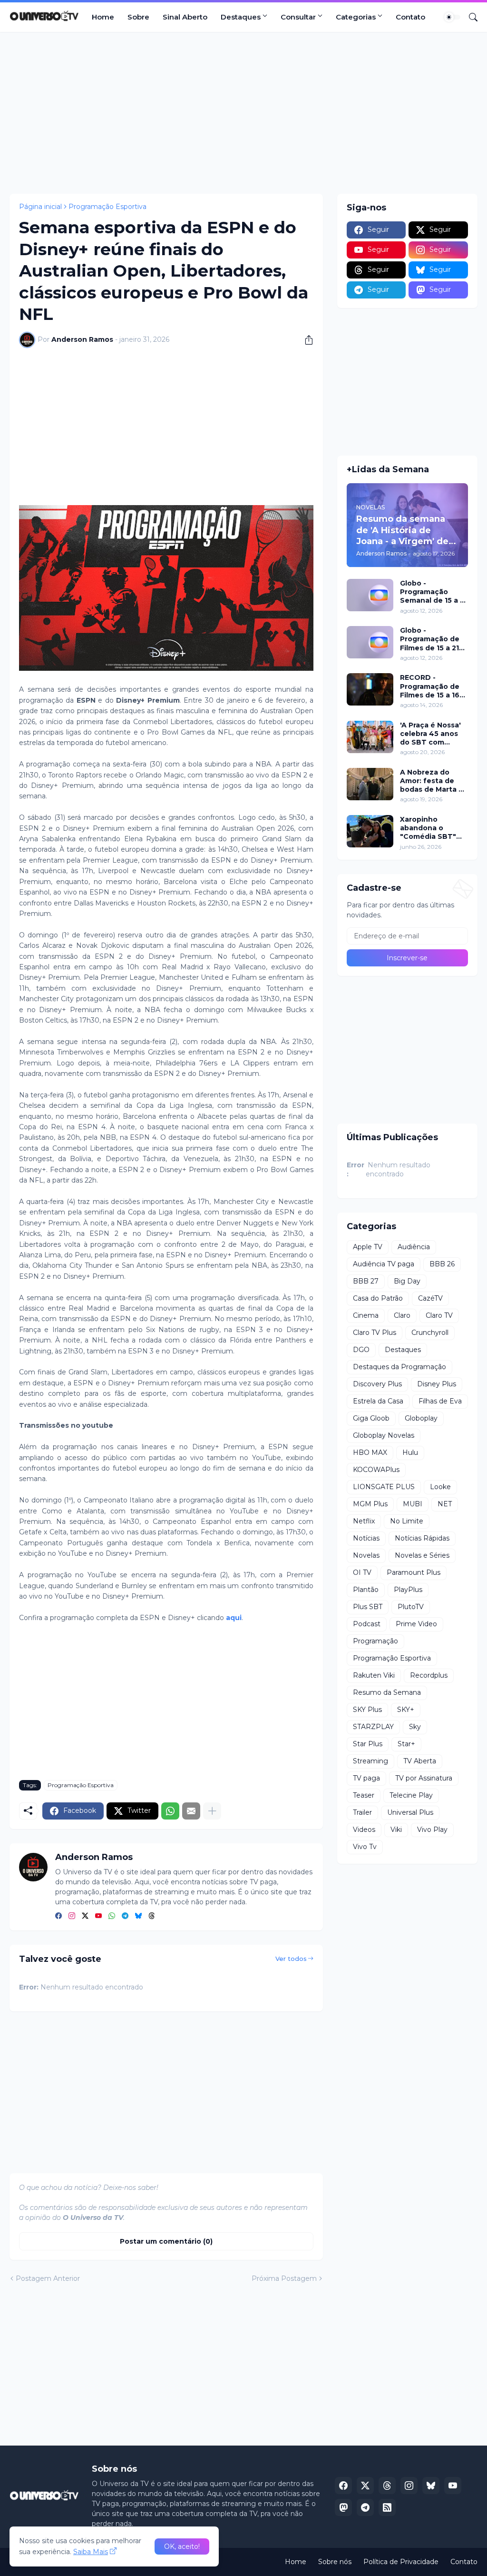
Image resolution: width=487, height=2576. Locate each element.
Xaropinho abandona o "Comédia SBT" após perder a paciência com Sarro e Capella (428, 828)
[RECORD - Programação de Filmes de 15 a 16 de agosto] (370, 689)
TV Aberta (420, 1761)
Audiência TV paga (384, 1264)
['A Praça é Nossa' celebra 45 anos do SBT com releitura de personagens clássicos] (370, 737)
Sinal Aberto (185, 17)
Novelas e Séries (422, 1555)
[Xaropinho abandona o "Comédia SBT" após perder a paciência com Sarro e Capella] (370, 831)
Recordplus (429, 1675)
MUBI (413, 1504)
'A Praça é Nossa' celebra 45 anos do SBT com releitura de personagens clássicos (430, 734)
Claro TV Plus (375, 1333)
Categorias (356, 17)
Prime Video (416, 1624)
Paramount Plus (414, 1572)
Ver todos (291, 1959)
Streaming (370, 1761)
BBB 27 (366, 1281)
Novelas (366, 1555)
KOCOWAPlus (376, 1470)
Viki (396, 1830)
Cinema (366, 1315)
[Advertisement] (243, 113)
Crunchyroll (430, 1333)
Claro (402, 1315)
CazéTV (430, 1298)
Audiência (414, 1247)
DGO (361, 1350)
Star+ (406, 1744)
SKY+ (406, 1710)
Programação (375, 1641)
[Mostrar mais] (212, 1811)
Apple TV (368, 1247)
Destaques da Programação (399, 1367)
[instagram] (72, 1917)
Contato (410, 17)
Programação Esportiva (107, 207)
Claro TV (439, 1315)
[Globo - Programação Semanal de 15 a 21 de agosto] (370, 595)
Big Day (407, 1281)
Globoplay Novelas (384, 1435)
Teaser (364, 1795)
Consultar (298, 17)
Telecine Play (411, 1795)
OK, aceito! (182, 2546)
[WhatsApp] (170, 1811)
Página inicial (40, 207)
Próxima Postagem (284, 2278)
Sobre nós (335, 2562)
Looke (440, 1487)
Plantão (366, 1590)
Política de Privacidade (401, 2562)
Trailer (362, 1812)
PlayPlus (408, 1590)
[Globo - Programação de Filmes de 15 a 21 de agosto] (370, 642)
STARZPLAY (373, 1727)
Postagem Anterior (48, 2278)
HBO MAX (370, 1452)
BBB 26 (442, 1264)
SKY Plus (367, 1710)
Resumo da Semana (387, 1692)
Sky (415, 1727)
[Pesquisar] (469, 17)
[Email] (191, 1811)
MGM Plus (370, 1504)
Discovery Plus (377, 1384)
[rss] (387, 2507)
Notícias (366, 1538)
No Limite (407, 1521)
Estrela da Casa (378, 1401)
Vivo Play (432, 1830)
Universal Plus (410, 1812)
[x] (365, 2486)
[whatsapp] (112, 1917)
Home (103, 17)
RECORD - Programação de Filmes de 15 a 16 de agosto (430, 686)
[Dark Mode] (452, 17)
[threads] (152, 1917)
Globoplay (421, 1418)
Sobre (138, 17)
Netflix (364, 1521)
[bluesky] (138, 1917)
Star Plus (368, 1744)
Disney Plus (437, 1384)
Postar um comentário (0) (166, 2241)
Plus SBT (368, 1607)
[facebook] (58, 1917)
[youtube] (98, 1917)
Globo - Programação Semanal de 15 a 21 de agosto (433, 592)
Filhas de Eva (440, 1401)
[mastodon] (343, 2507)
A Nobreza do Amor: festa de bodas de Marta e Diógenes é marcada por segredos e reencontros (432, 781)
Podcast (367, 1624)
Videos (364, 1830)
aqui (234, 1618)
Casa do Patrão (378, 1298)
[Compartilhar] (305, 340)
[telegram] (125, 1917)
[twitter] (85, 1917)
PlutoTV (411, 1607)
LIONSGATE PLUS (384, 1487)
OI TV (362, 1572)
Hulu (410, 1452)
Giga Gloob (371, 1418)
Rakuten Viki (374, 1675)
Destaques (241, 17)
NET (445, 1504)
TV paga (366, 1778)
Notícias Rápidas (422, 1538)
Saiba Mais (91, 2552)
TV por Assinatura (424, 1778)
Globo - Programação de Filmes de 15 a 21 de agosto (430, 639)
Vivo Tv (365, 1847)
